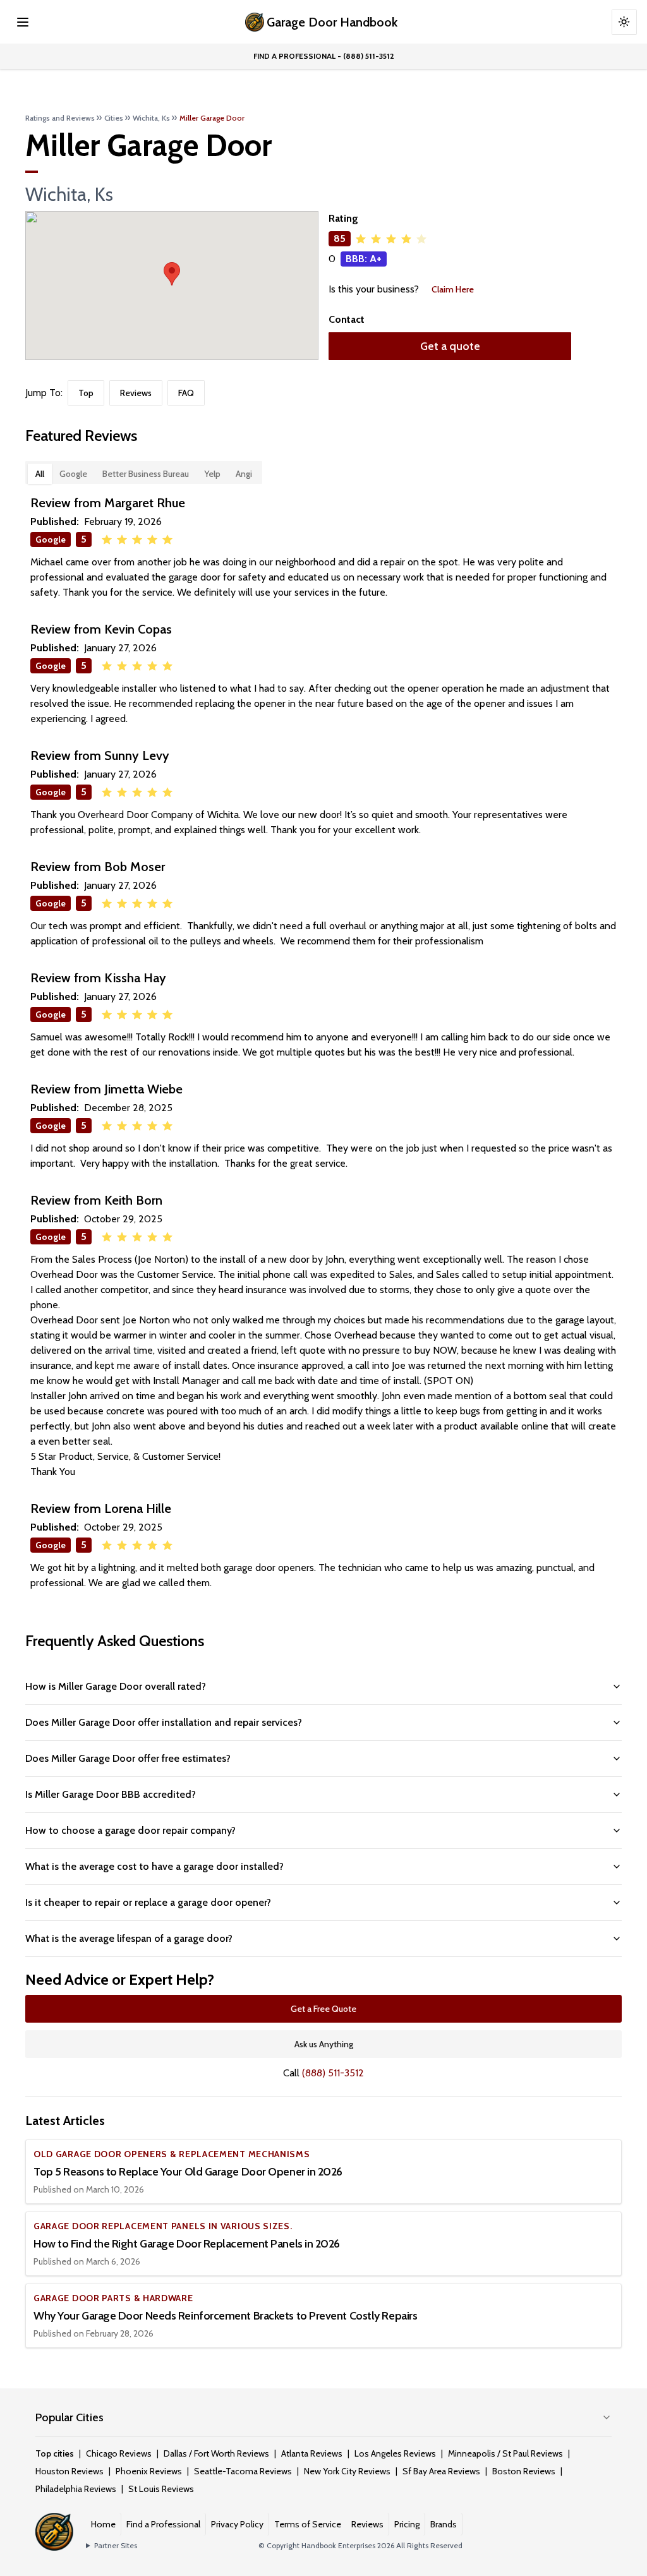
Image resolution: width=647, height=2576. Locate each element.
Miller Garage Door (212, 118)
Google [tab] (73, 474)
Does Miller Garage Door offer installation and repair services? (164, 1722)
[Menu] (23, 22)
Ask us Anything (324, 2044)
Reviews (136, 393)
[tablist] (144, 472)
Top (86, 393)
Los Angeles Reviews (395, 2453)
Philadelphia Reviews (76, 2489)
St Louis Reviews (161, 2489)
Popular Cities (70, 2417)
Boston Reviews (524, 2471)
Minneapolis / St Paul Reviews (505, 2453)
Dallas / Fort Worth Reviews (216, 2453)
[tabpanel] (323, 1042)
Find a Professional (163, 2524)
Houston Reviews (70, 2471)
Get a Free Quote (323, 2009)
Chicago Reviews (119, 2453)
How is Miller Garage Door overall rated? (116, 1686)
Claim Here (453, 289)
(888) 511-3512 (333, 2073)
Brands (444, 2524)
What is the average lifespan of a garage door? (129, 1938)
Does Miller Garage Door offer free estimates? (128, 1758)
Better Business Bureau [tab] (146, 474)
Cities (114, 118)
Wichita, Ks (151, 118)
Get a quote (450, 346)
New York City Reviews (347, 2471)
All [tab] (40, 474)
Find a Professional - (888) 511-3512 (324, 56)
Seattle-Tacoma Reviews (243, 2471)
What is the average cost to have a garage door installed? (154, 1866)
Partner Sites (116, 2545)
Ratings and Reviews (60, 118)
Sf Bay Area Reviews (441, 2471)
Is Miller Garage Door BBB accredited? (111, 1794)
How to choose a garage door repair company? (130, 1830)
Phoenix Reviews (149, 2471)
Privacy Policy (237, 2524)
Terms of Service (308, 2524)
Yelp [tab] (212, 474)
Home (103, 2524)
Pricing (407, 2524)
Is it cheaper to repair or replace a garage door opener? (148, 1902)
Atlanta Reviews (312, 2453)
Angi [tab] (244, 474)
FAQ (186, 393)
